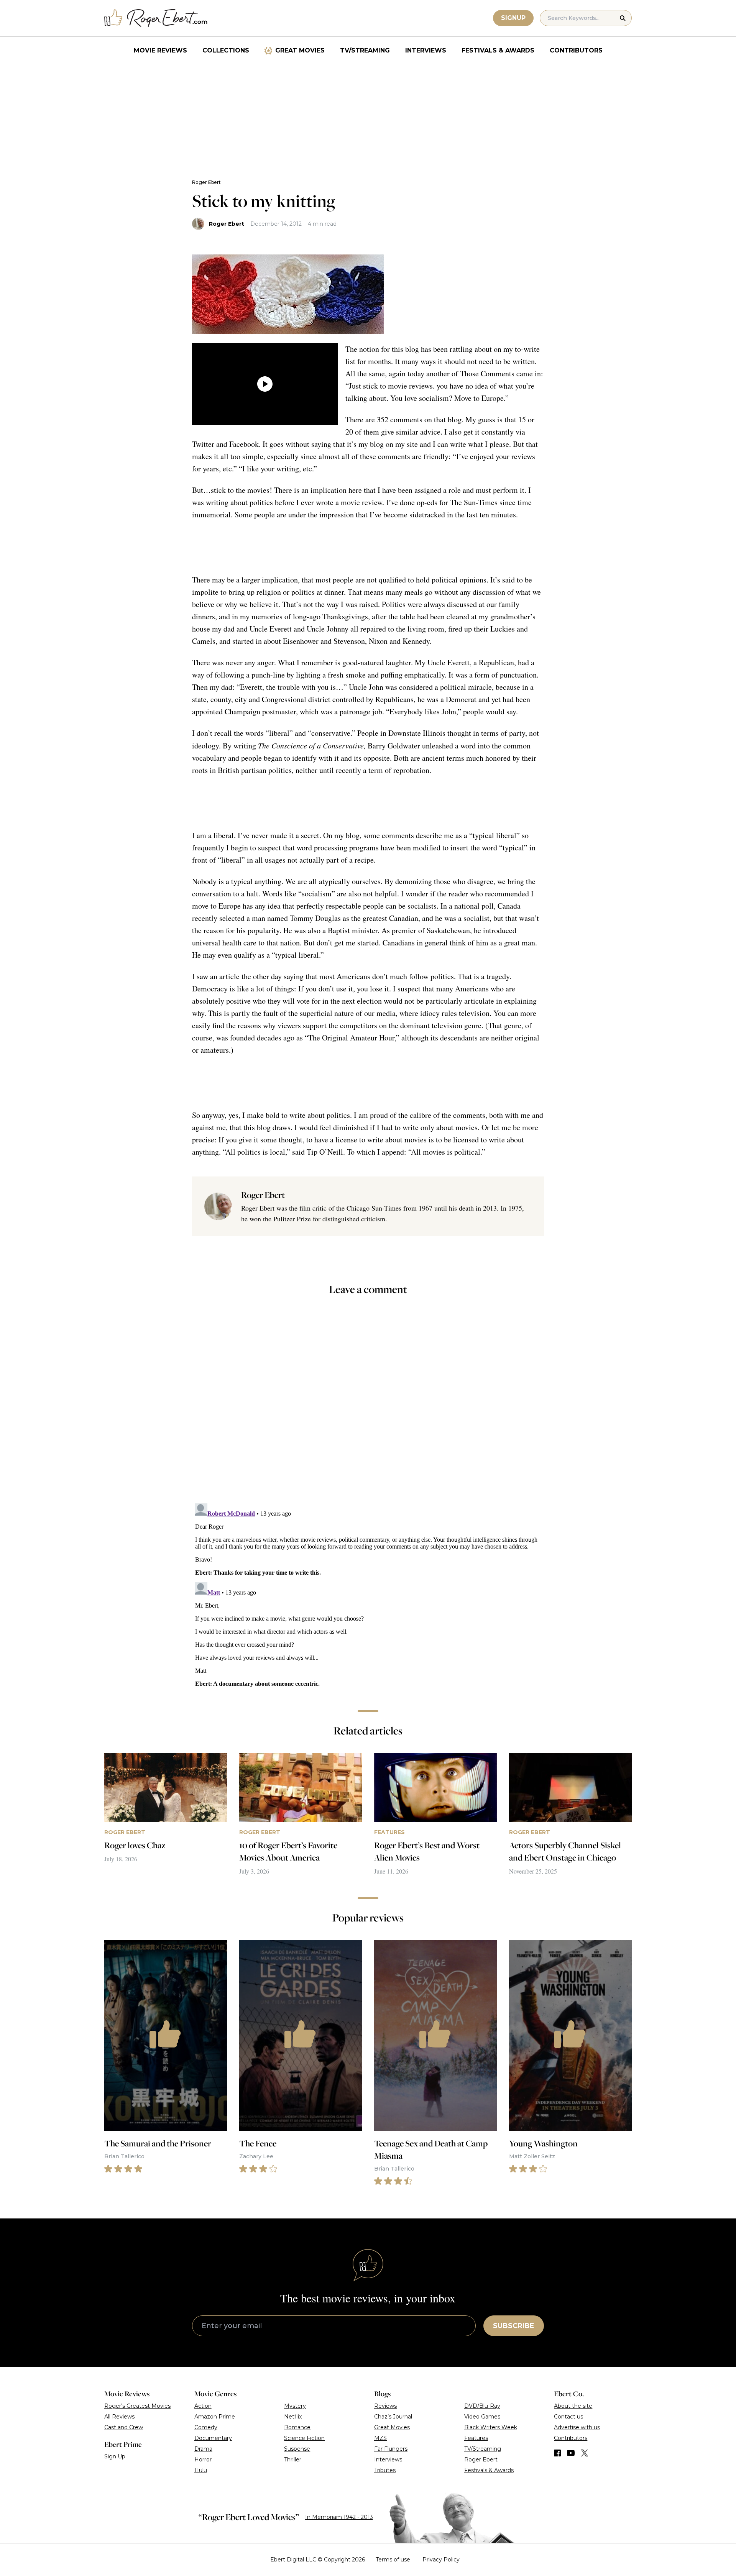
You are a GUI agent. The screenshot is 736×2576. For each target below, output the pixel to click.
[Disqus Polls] (368, 1404)
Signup (513, 18)
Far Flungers (391, 2449)
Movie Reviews (160, 50)
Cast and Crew (124, 2427)
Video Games (482, 2417)
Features (476, 2438)
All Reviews (119, 2417)
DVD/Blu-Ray (482, 2406)
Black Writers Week (491, 2427)
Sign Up (115, 2456)
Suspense (297, 2449)
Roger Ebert (206, 182)
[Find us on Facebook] (557, 2453)
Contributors (576, 50)
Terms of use (393, 2560)
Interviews (426, 50)
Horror (203, 2460)
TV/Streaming (365, 50)
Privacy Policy (441, 2560)
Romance (297, 2427)
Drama (203, 2449)
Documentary (213, 2438)
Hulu (201, 2470)
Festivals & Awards (498, 50)
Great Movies (300, 50)
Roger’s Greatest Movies (137, 2406)
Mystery (295, 2406)
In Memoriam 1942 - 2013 (339, 2517)
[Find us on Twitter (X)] (585, 2453)
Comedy (206, 2427)
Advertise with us (577, 2427)
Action (203, 2406)
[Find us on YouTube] (571, 2453)
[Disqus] (368, 1596)
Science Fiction (304, 2438)
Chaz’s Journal (393, 2417)
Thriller (293, 2460)
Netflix (293, 2417)
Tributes (385, 2470)
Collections (226, 50)
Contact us (568, 2417)
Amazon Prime (215, 2417)
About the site (573, 2406)
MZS (380, 2438)
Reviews (385, 2406)
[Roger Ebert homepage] (156, 18)
